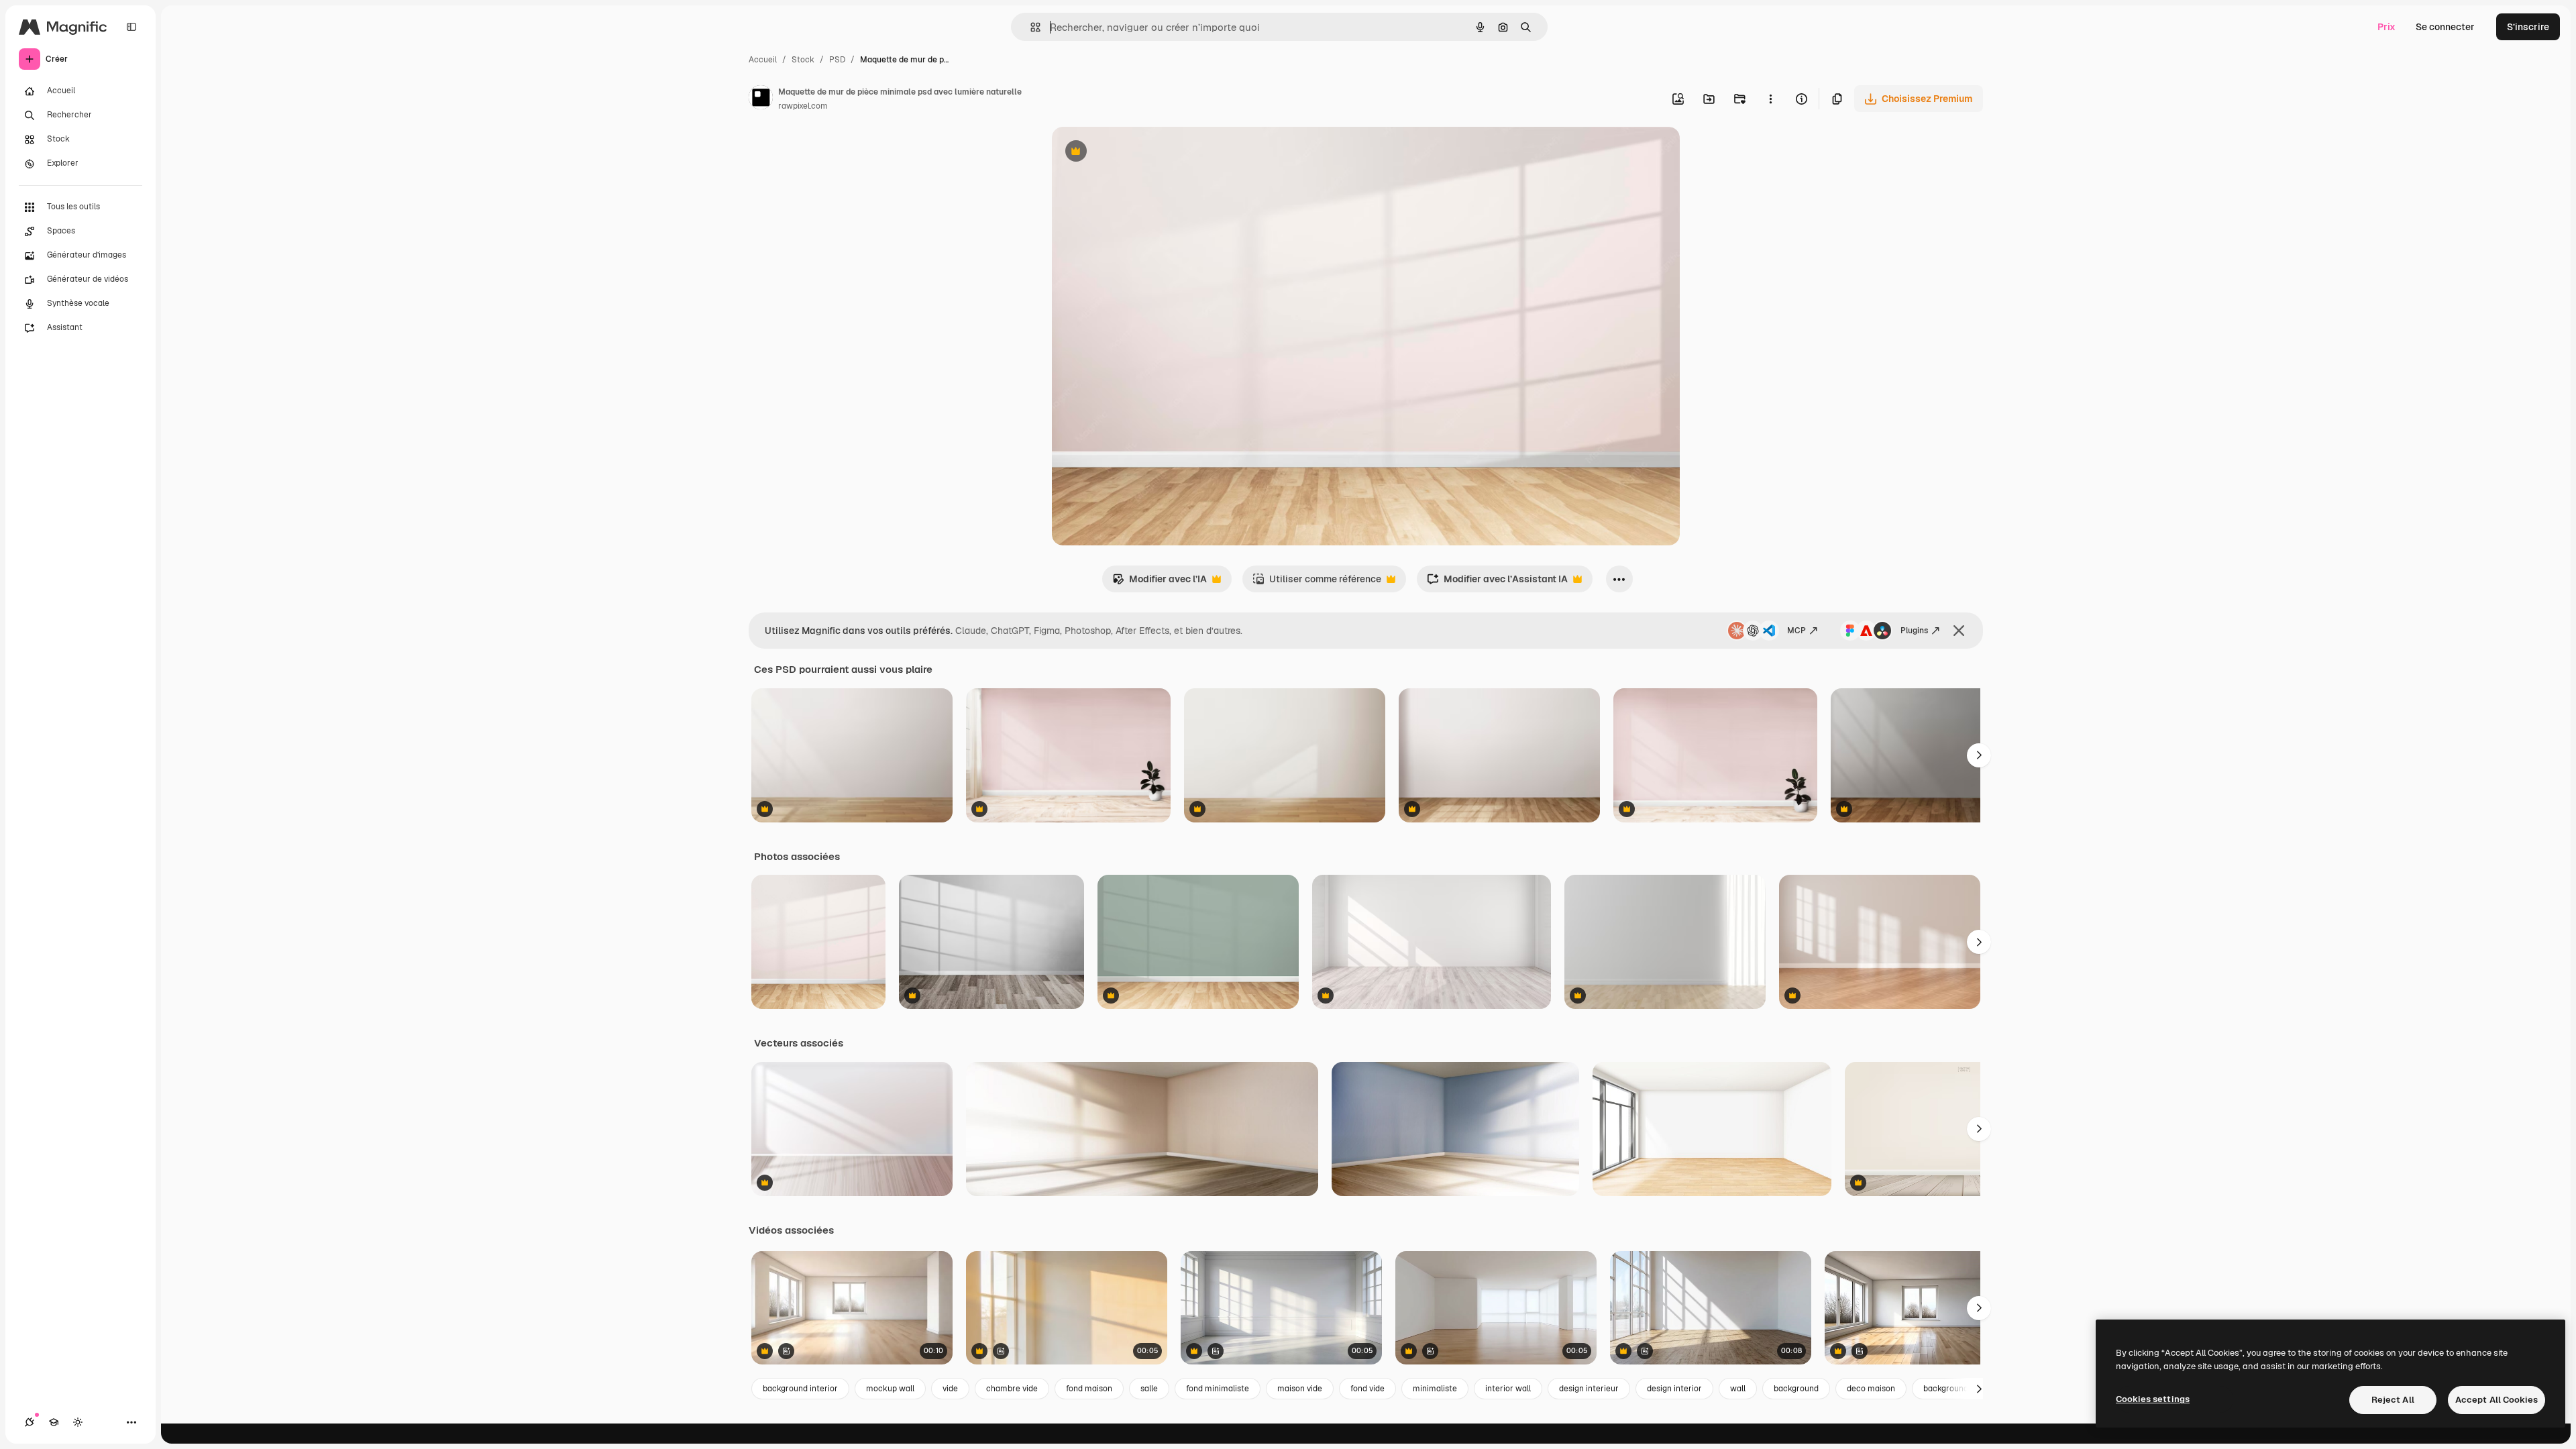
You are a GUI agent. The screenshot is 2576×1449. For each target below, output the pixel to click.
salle (1149, 1389)
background (1796, 1389)
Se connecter (2445, 27)
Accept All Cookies (2497, 1400)
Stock (803, 60)
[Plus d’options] (1770, 99)
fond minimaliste (1218, 1389)
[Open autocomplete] (1030, 27)
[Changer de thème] (78, 1422)
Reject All (2393, 1400)
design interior (1674, 1389)
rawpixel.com (803, 106)
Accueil (763, 60)
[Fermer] (1959, 631)
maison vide (1300, 1389)
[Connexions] (30, 1422)
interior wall (1508, 1389)
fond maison (1089, 1389)
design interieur (1589, 1389)
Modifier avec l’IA (1160, 583)
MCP (1796, 631)
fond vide (1367, 1389)
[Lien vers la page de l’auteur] (761, 99)
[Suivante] (1979, 755)
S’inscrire (2528, 27)
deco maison (1871, 1389)
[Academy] (54, 1422)
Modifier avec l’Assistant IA (1497, 583)
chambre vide (1012, 1389)
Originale (1140, 153)
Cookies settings (2153, 1399)
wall (1738, 1389)
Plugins (1914, 631)
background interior (800, 1389)
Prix (2386, 27)
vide (950, 1389)
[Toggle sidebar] (131, 27)
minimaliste (1435, 1389)
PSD (837, 60)
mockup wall (890, 1389)
